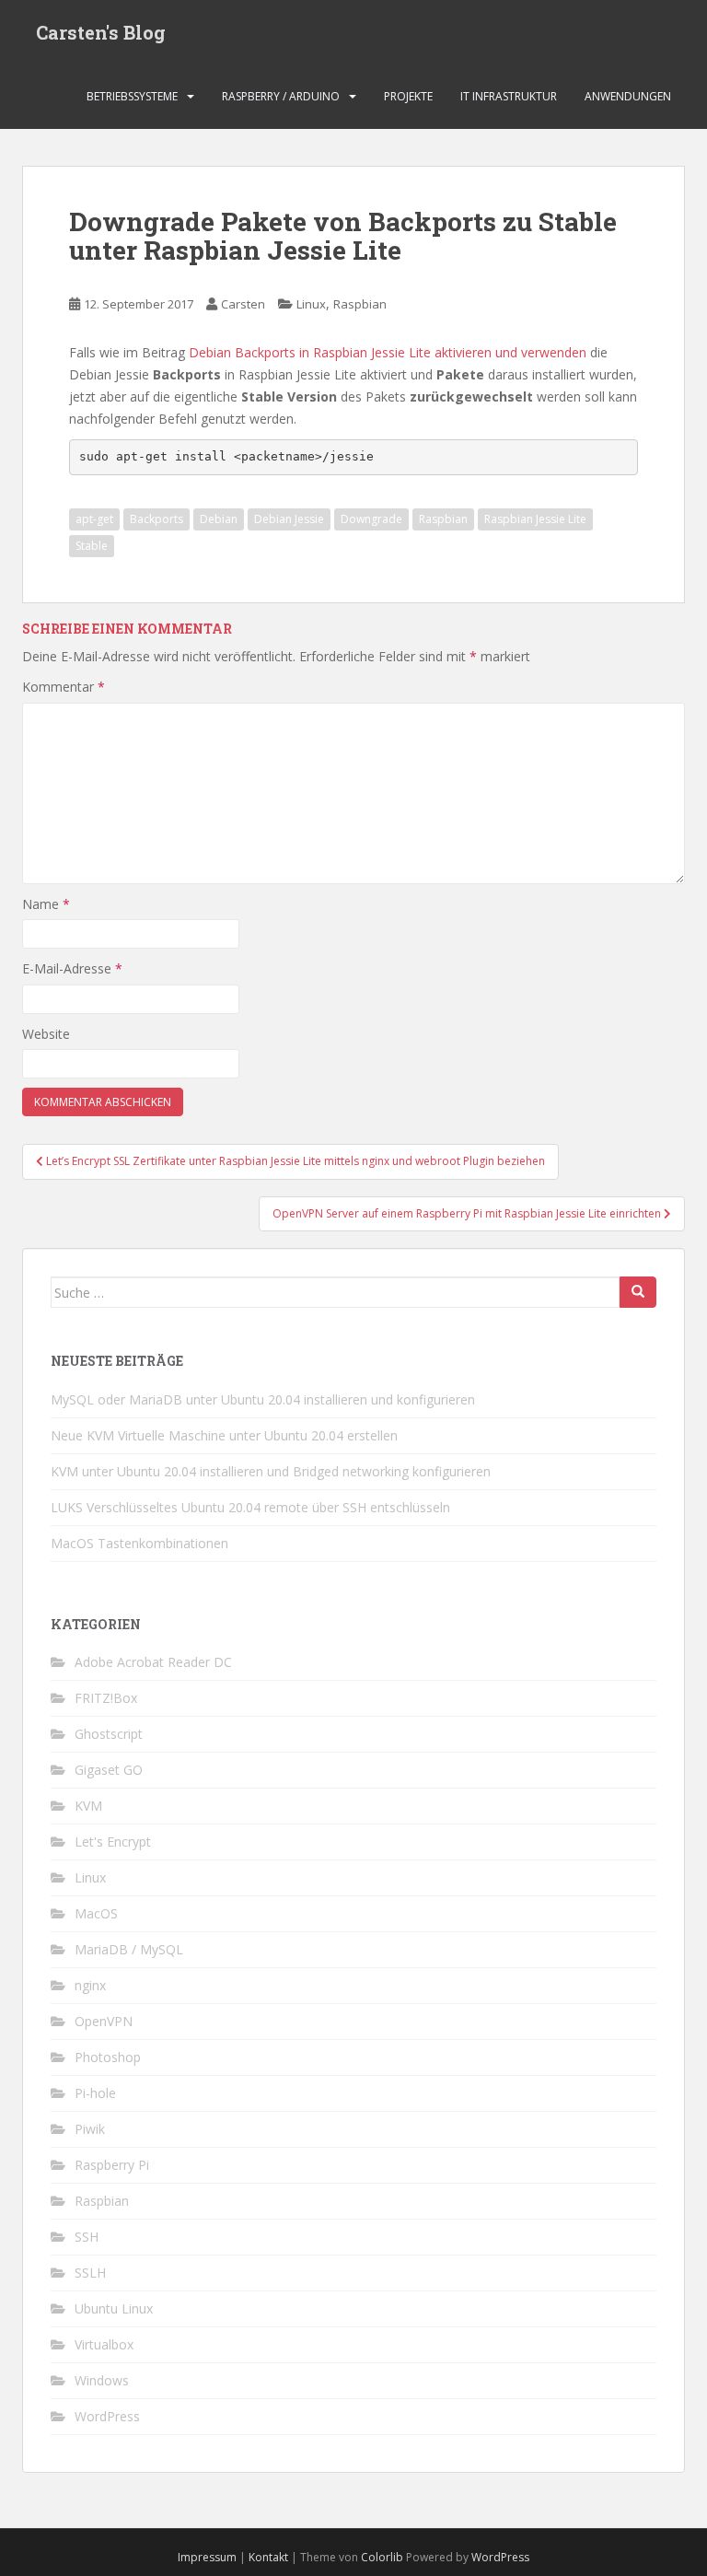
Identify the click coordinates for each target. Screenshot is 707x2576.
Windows (102, 2380)
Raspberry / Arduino (281, 96)
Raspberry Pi (112, 2165)
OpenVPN (104, 2021)
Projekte (408, 96)
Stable (92, 546)
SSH (87, 2237)
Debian (219, 519)
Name (46, 904)
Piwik (90, 2129)
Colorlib (382, 2557)
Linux (311, 304)
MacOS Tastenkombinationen (139, 1543)
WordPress (107, 2416)
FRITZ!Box (106, 1698)
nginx (90, 1985)
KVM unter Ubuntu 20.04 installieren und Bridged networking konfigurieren (271, 1471)
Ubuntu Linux (114, 2308)
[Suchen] (638, 1292)
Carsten (243, 304)
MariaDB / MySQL (129, 1949)
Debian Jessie (289, 519)
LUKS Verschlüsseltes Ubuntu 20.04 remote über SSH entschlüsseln (250, 1507)
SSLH (90, 2273)
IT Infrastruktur (509, 96)
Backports (156, 519)
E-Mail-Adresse (72, 968)
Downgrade (371, 519)
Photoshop (108, 2057)
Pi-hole (95, 2093)
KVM (88, 1806)
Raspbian (360, 304)
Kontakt (268, 2557)
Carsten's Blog (101, 32)
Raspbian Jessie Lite (535, 519)
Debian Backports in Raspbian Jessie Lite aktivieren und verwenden (388, 352)
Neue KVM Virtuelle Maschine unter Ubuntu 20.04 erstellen (224, 1435)
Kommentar (64, 687)
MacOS (96, 1913)
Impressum (207, 2557)
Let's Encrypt (113, 1842)
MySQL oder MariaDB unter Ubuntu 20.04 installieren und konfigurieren (263, 1399)
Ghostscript (109, 1734)
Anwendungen (628, 96)
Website (46, 1034)
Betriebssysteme (132, 96)
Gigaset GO (109, 1770)
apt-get (94, 519)
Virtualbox (104, 2344)
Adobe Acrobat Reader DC (153, 1662)
